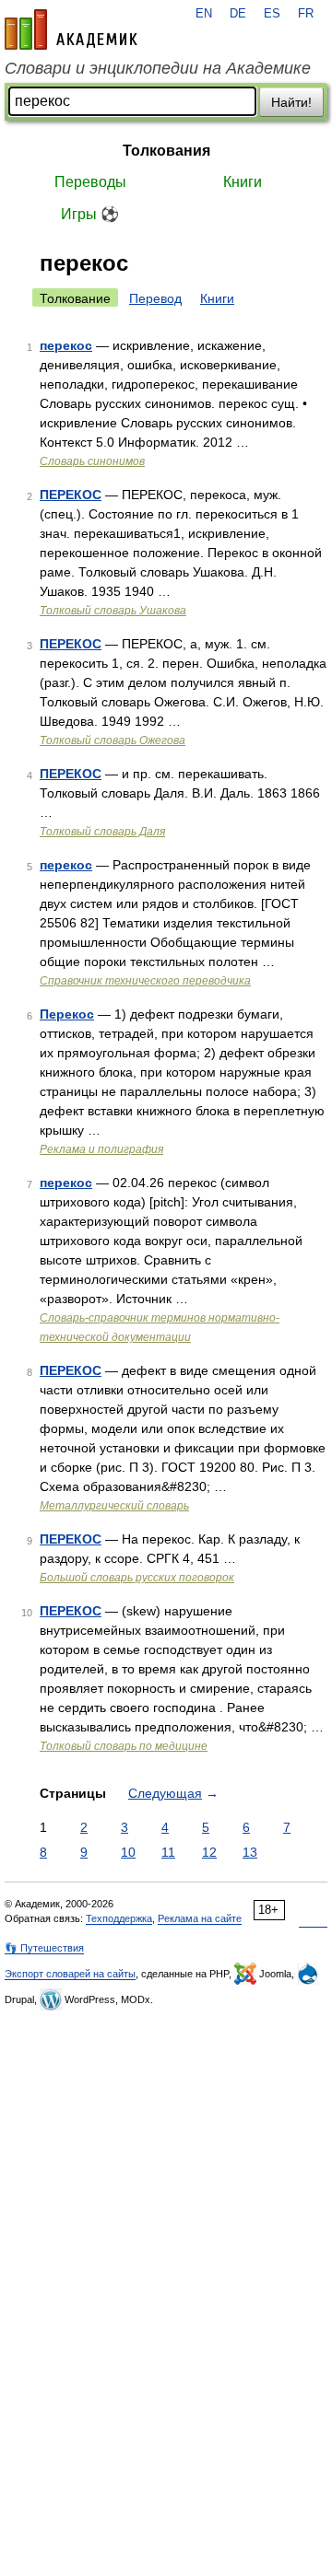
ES (272, 14)
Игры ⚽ (90, 214)
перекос (66, 345)
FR (306, 14)
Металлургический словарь (114, 1506)
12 (209, 1852)
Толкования (166, 151)
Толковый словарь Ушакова (113, 611)
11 (168, 1852)
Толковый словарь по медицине (124, 1746)
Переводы (90, 182)
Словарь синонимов (92, 461)
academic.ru (71, 29)
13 (250, 1852)
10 (128, 1852)
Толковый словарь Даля (102, 832)
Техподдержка (119, 1918)
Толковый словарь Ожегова (113, 740)
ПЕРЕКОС (71, 495)
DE (238, 14)
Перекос (67, 1014)
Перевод (155, 298)
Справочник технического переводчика (145, 981)
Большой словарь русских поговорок (137, 1578)
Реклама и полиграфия (101, 1149)
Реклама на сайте (200, 1918)
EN (204, 14)
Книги (243, 182)
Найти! (291, 102)
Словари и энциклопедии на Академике (158, 68)
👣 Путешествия (44, 1948)
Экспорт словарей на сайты (70, 1974)
